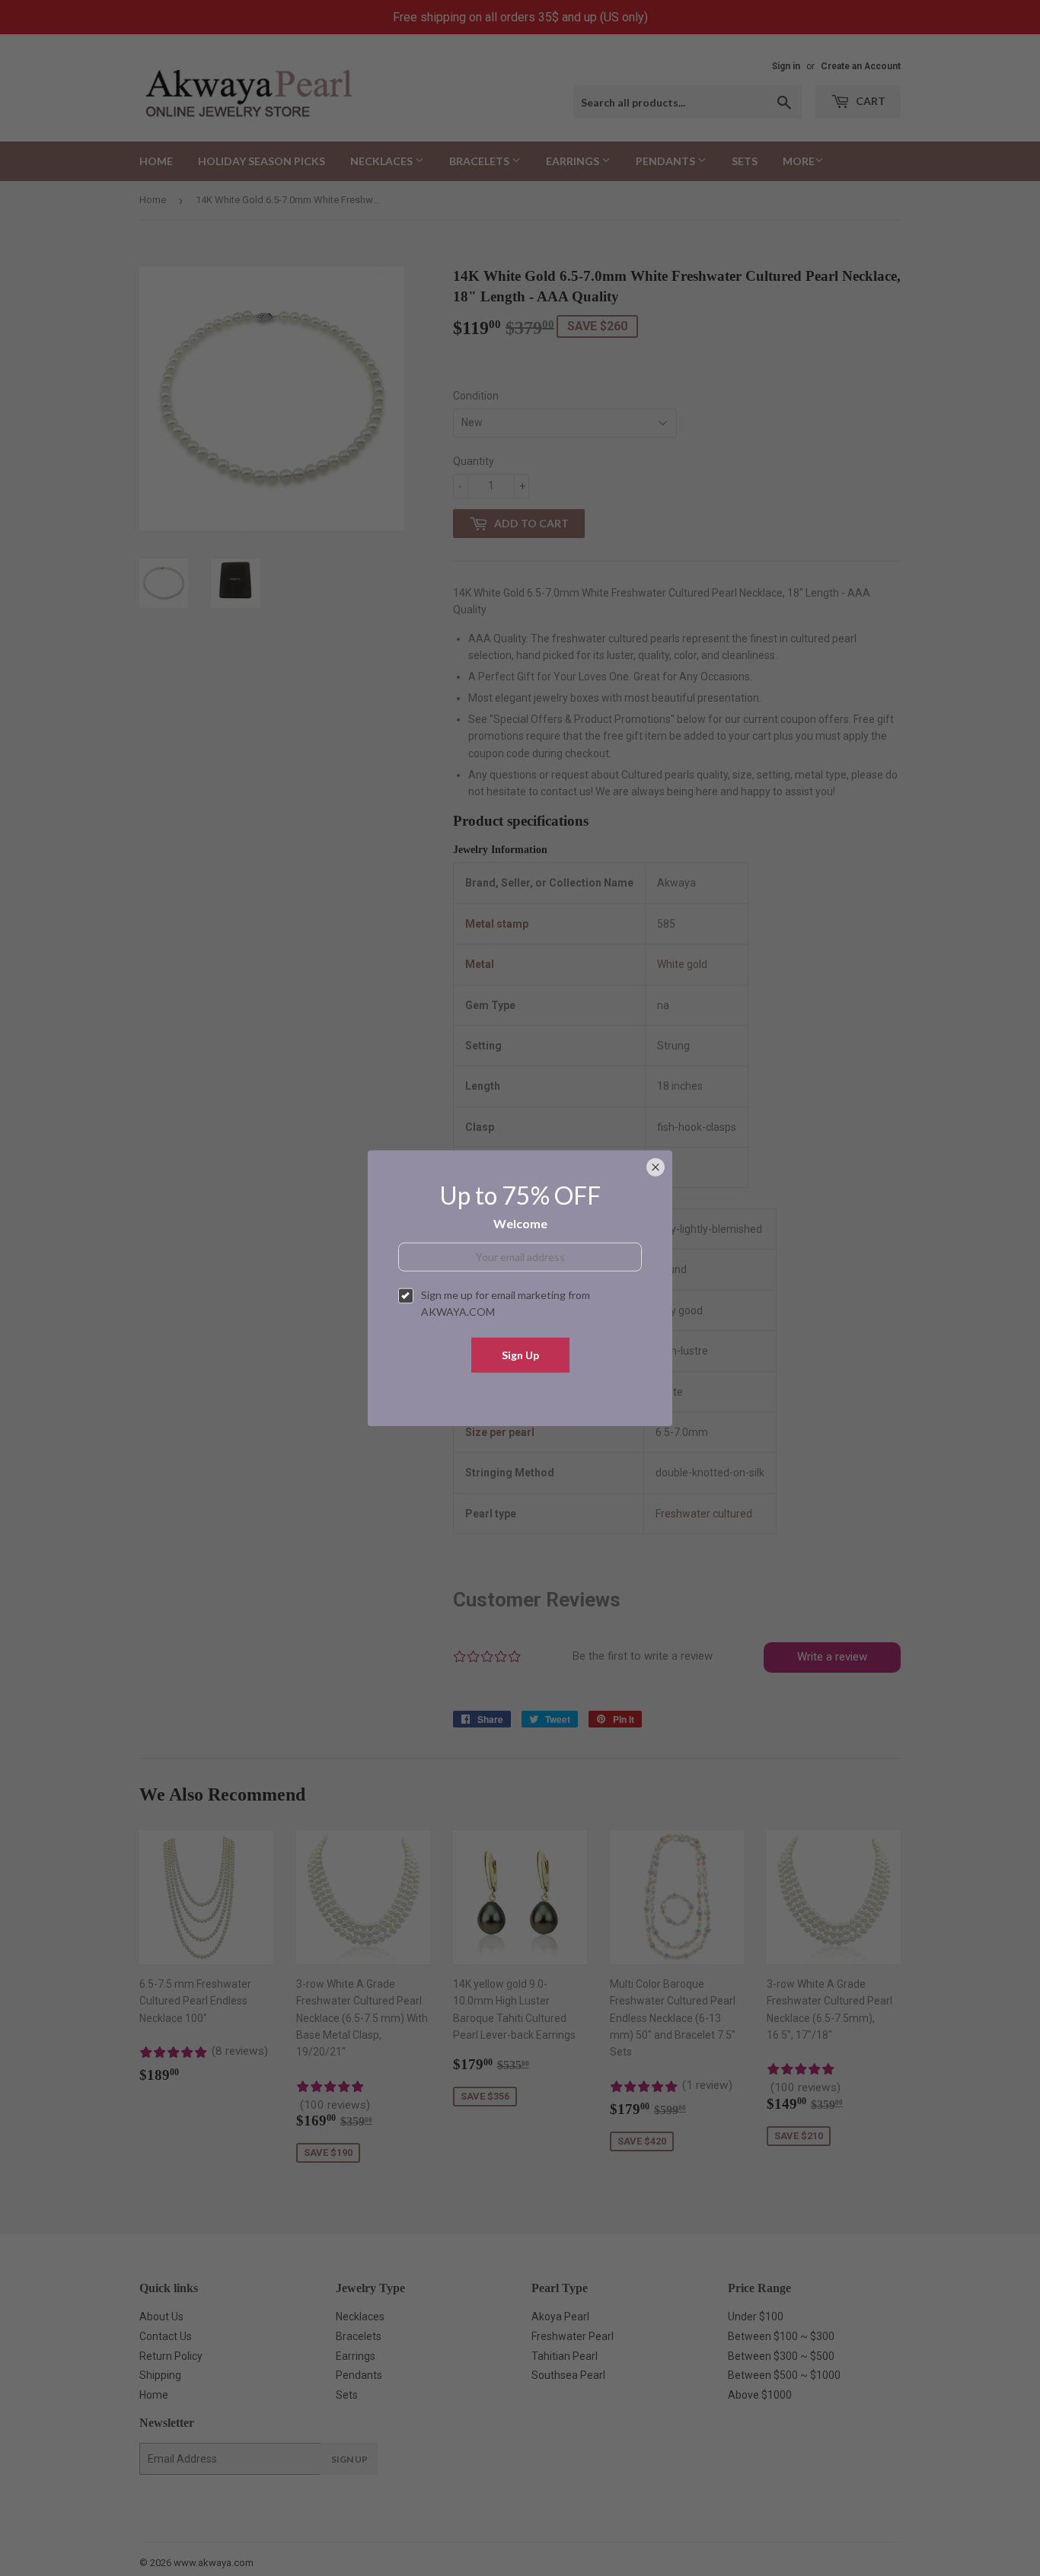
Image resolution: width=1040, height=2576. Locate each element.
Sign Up (520, 1354)
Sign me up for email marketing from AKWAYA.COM (506, 1303)
